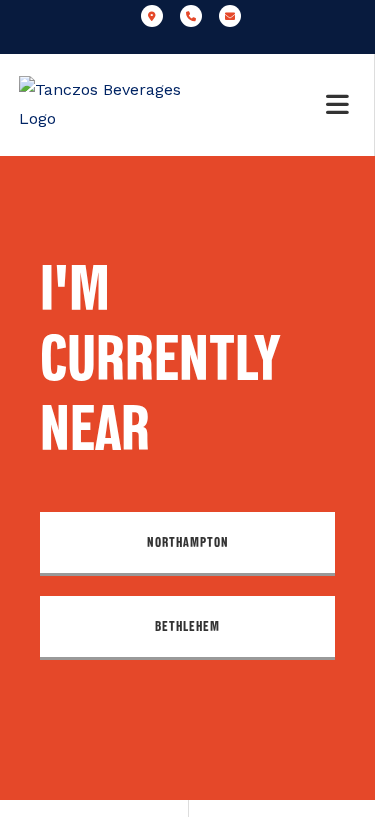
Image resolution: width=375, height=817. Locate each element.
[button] (187, 544)
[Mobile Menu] (341, 105)
